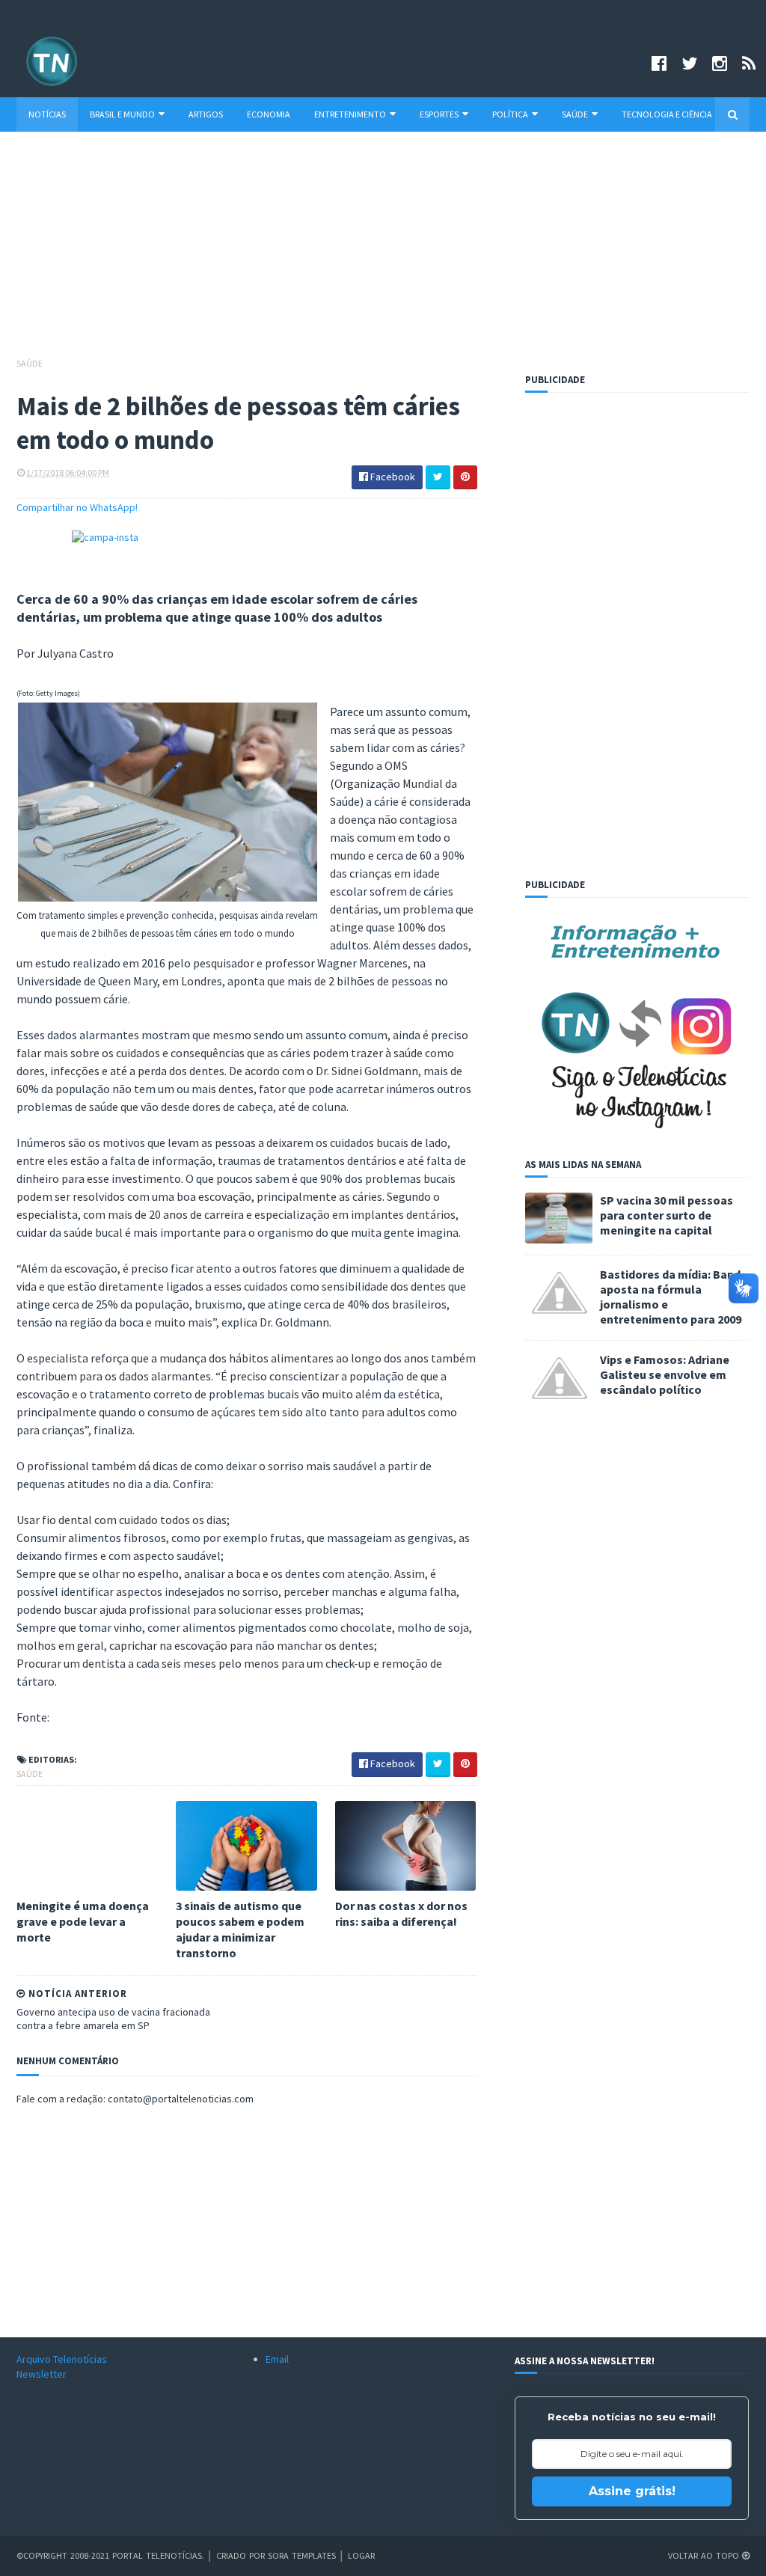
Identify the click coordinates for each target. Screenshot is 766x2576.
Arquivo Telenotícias (62, 2359)
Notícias (47, 114)
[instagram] (720, 63)
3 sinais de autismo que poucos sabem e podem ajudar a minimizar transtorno (240, 1929)
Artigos (206, 114)
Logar (361, 2555)
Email (277, 2359)
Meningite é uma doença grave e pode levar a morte (83, 1921)
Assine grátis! (632, 2491)
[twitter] (689, 63)
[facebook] (659, 63)
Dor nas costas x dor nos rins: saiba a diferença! (401, 1913)
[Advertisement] (383, 251)
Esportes (439, 114)
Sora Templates (302, 2555)
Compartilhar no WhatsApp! (77, 507)
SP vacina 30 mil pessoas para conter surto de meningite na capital (667, 1215)
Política (510, 114)
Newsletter (42, 2374)
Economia (269, 114)
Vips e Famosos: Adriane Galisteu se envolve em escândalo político (665, 1374)
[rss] (749, 63)
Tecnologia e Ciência (667, 114)
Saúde (575, 114)
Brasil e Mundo (122, 114)
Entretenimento (350, 114)
